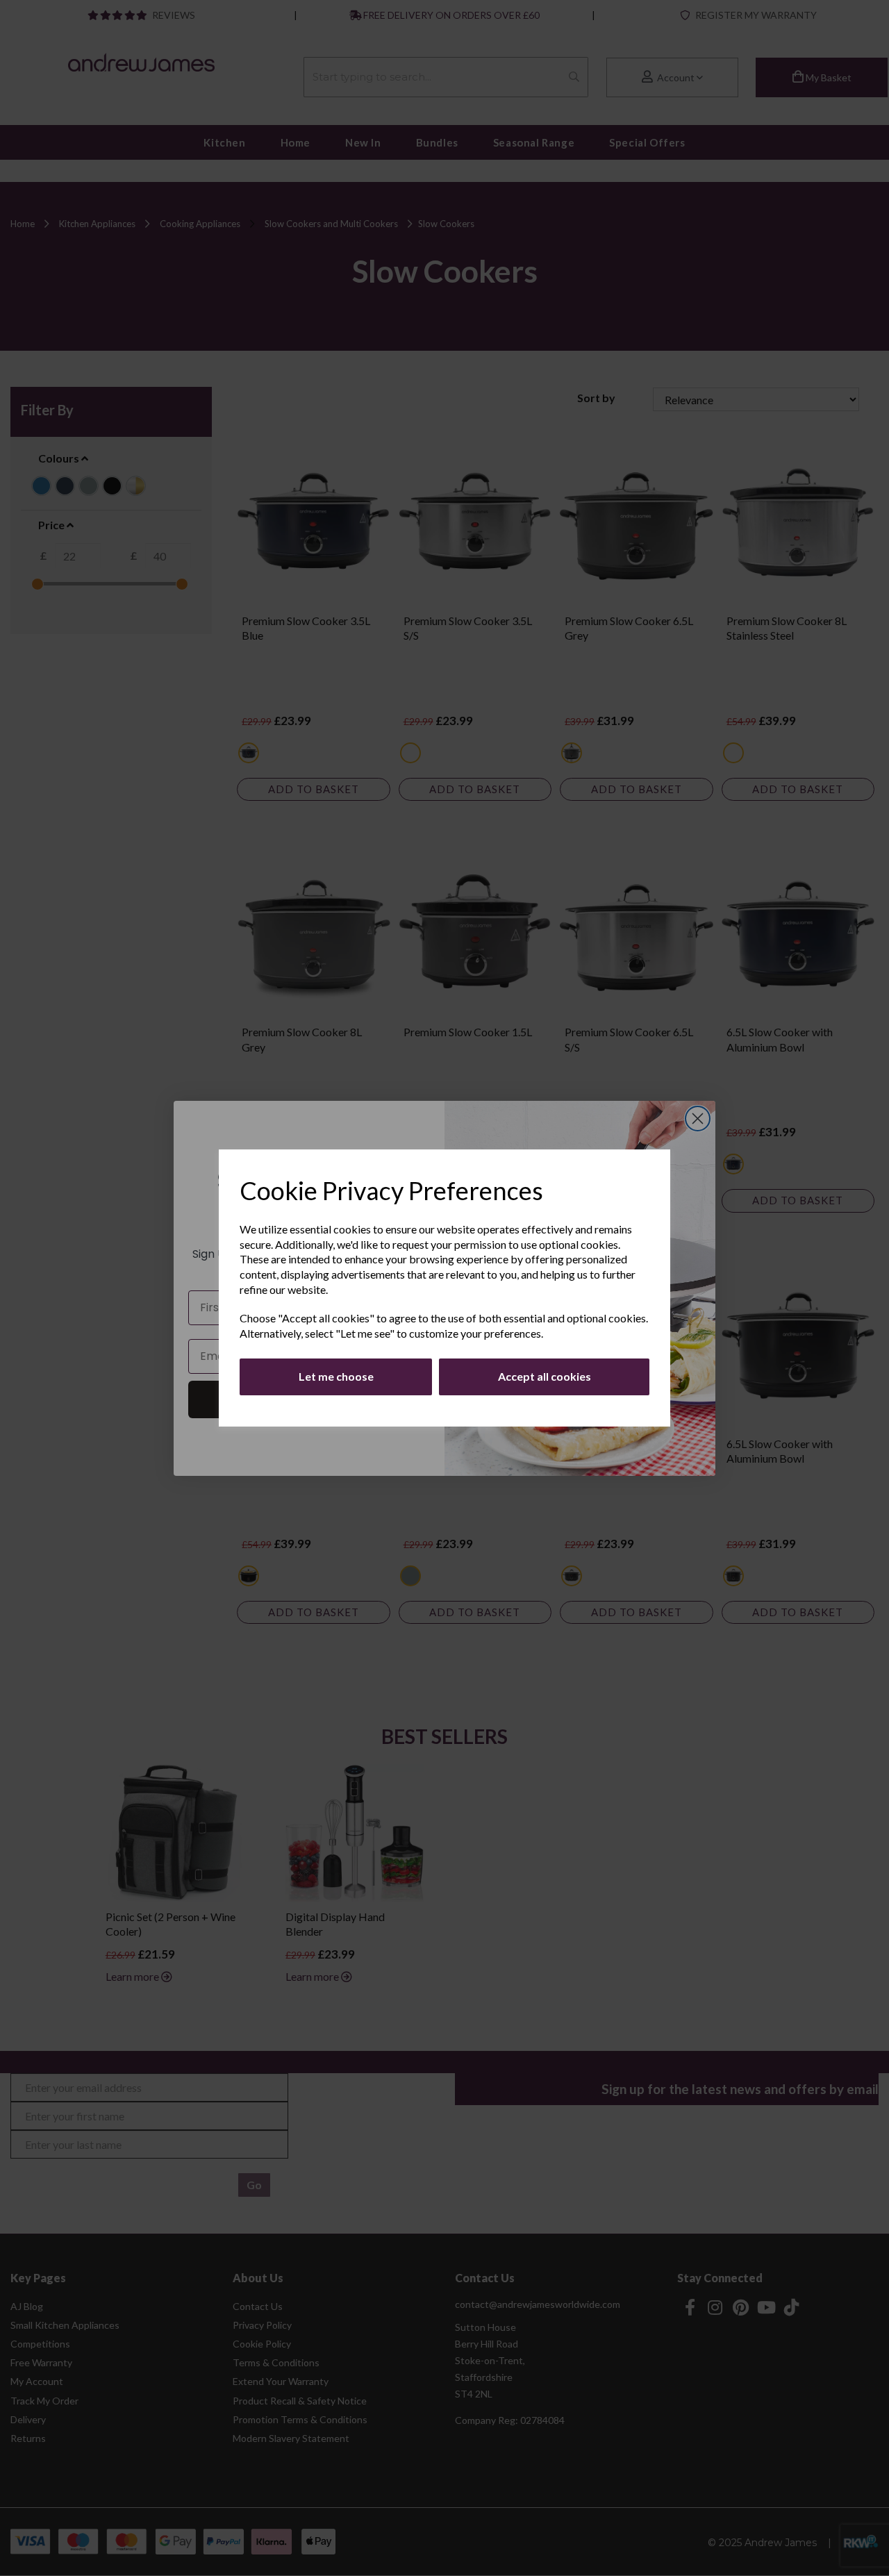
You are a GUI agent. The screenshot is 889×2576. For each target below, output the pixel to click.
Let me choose (336, 1376)
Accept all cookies (545, 1376)
